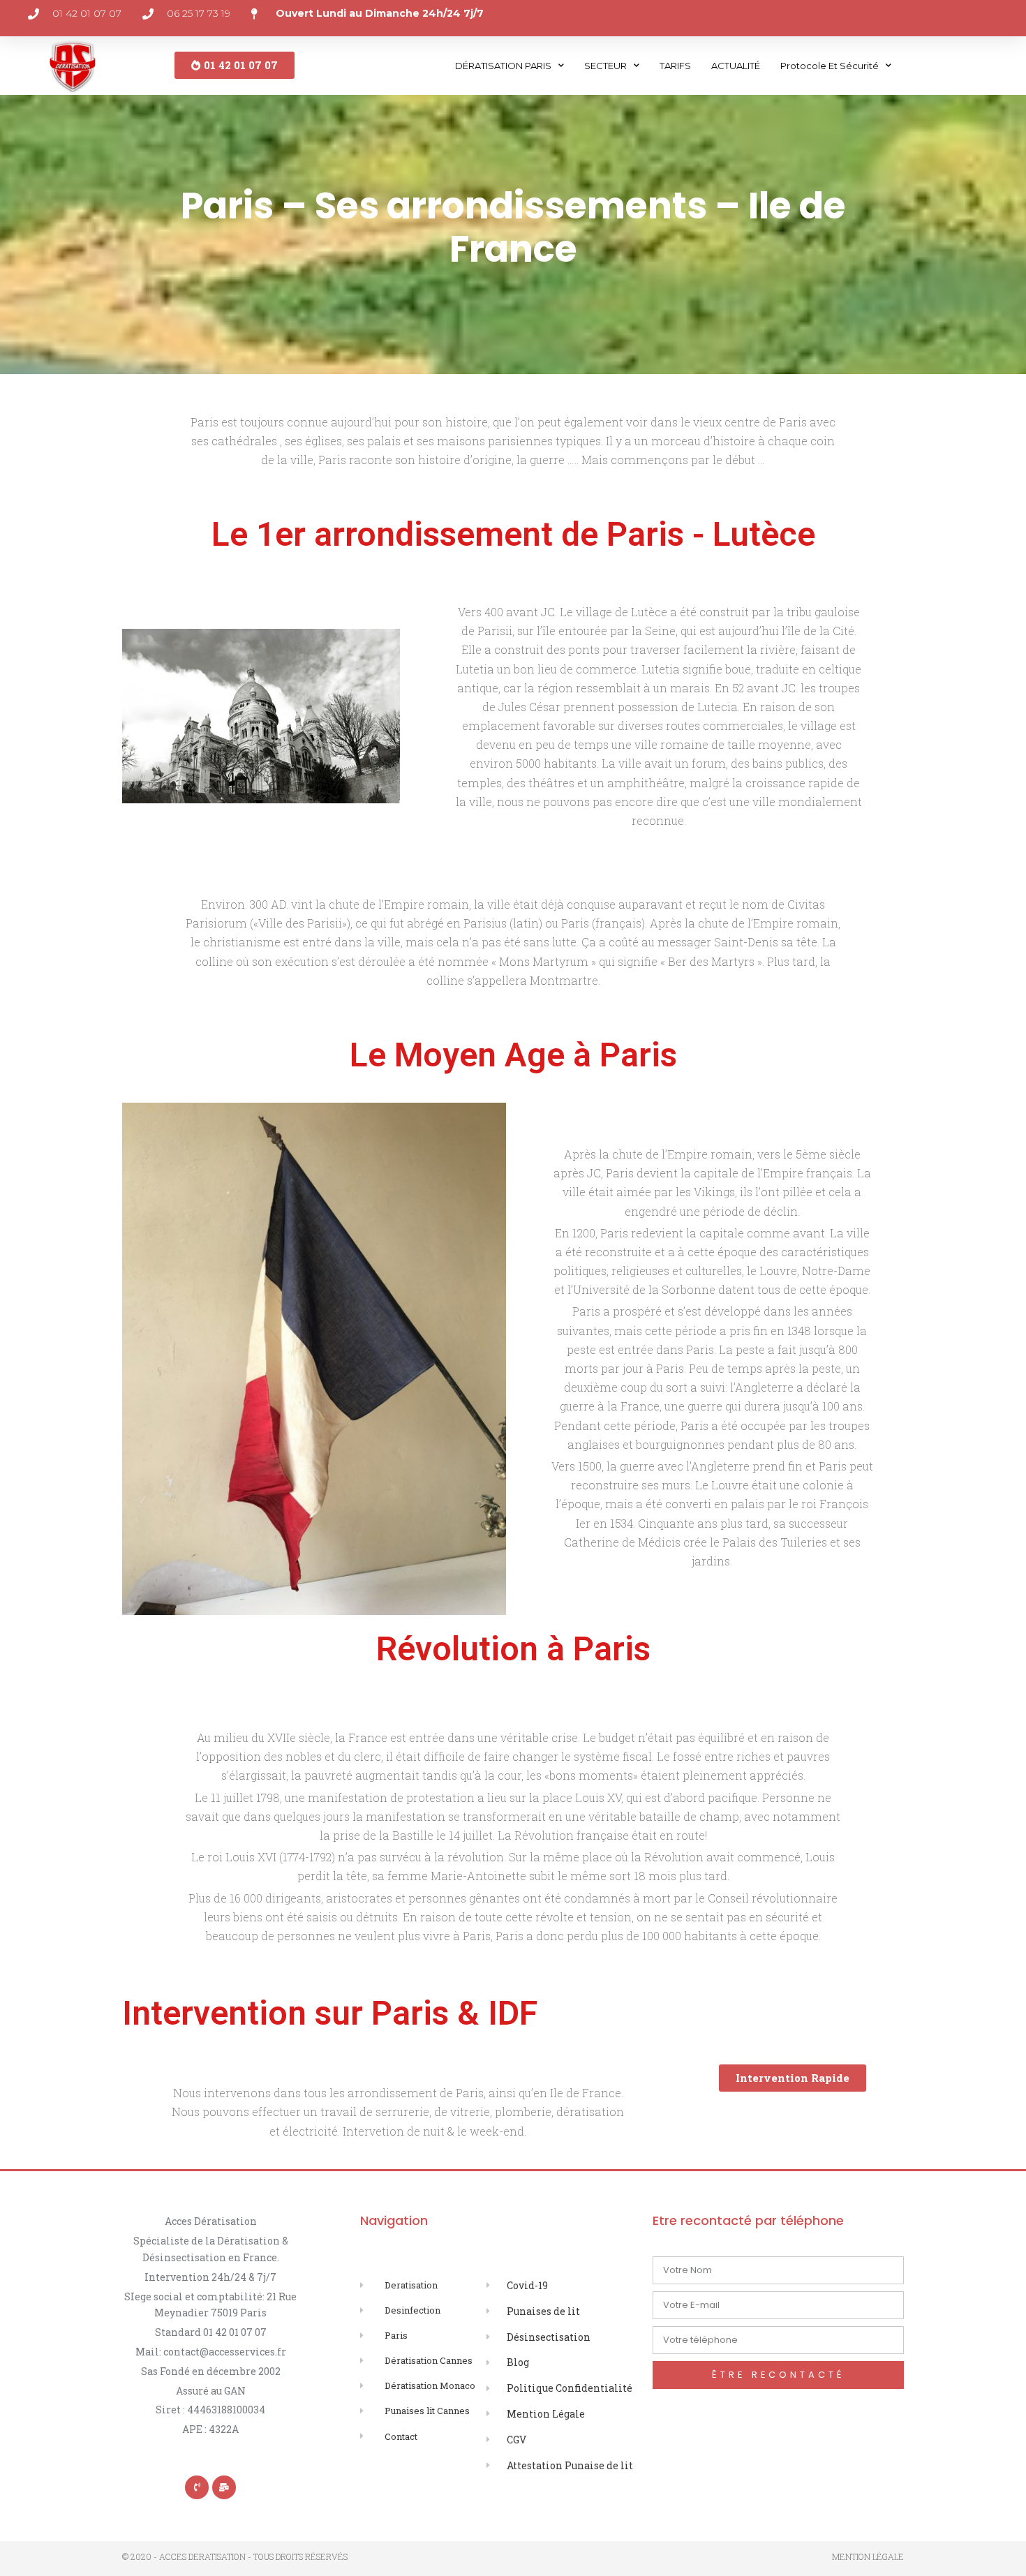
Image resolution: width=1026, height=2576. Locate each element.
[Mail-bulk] (224, 2487)
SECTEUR (605, 66)
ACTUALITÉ (736, 66)
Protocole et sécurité (830, 66)
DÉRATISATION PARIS (503, 66)
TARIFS (675, 66)
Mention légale (868, 2556)
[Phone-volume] (197, 2487)
